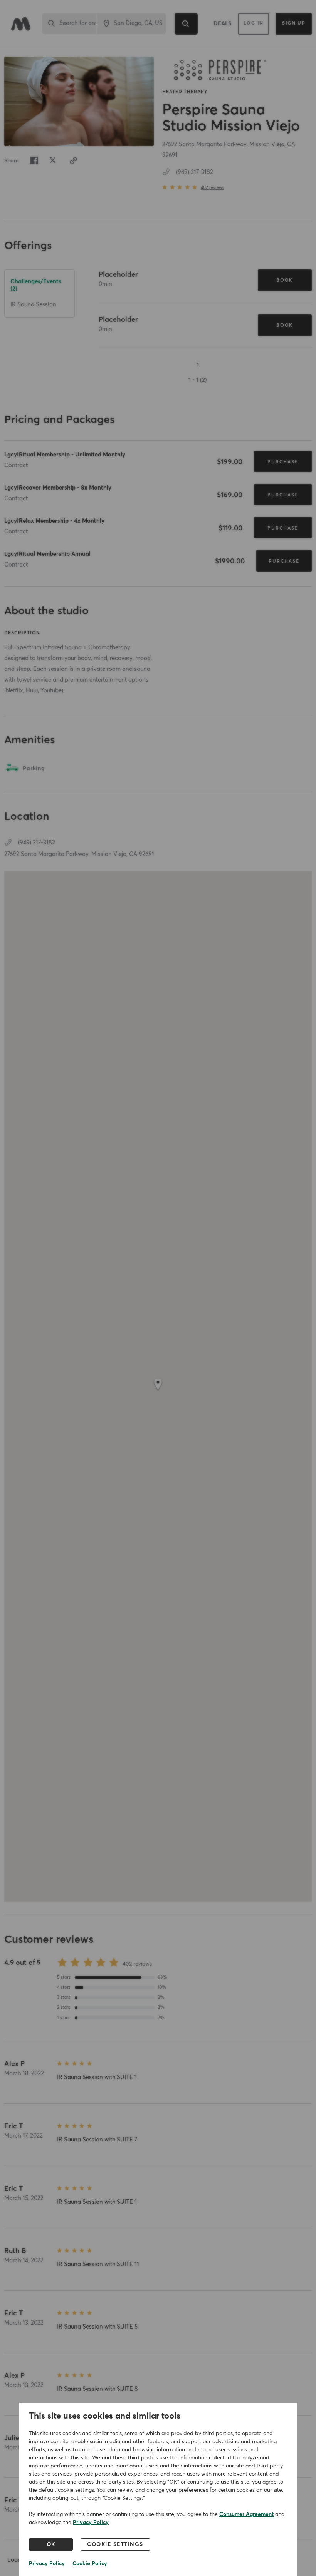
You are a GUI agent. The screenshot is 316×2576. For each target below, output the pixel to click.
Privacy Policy (91, 2523)
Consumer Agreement (246, 2514)
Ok (51, 2544)
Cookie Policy (90, 2564)
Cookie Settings (115, 2544)
